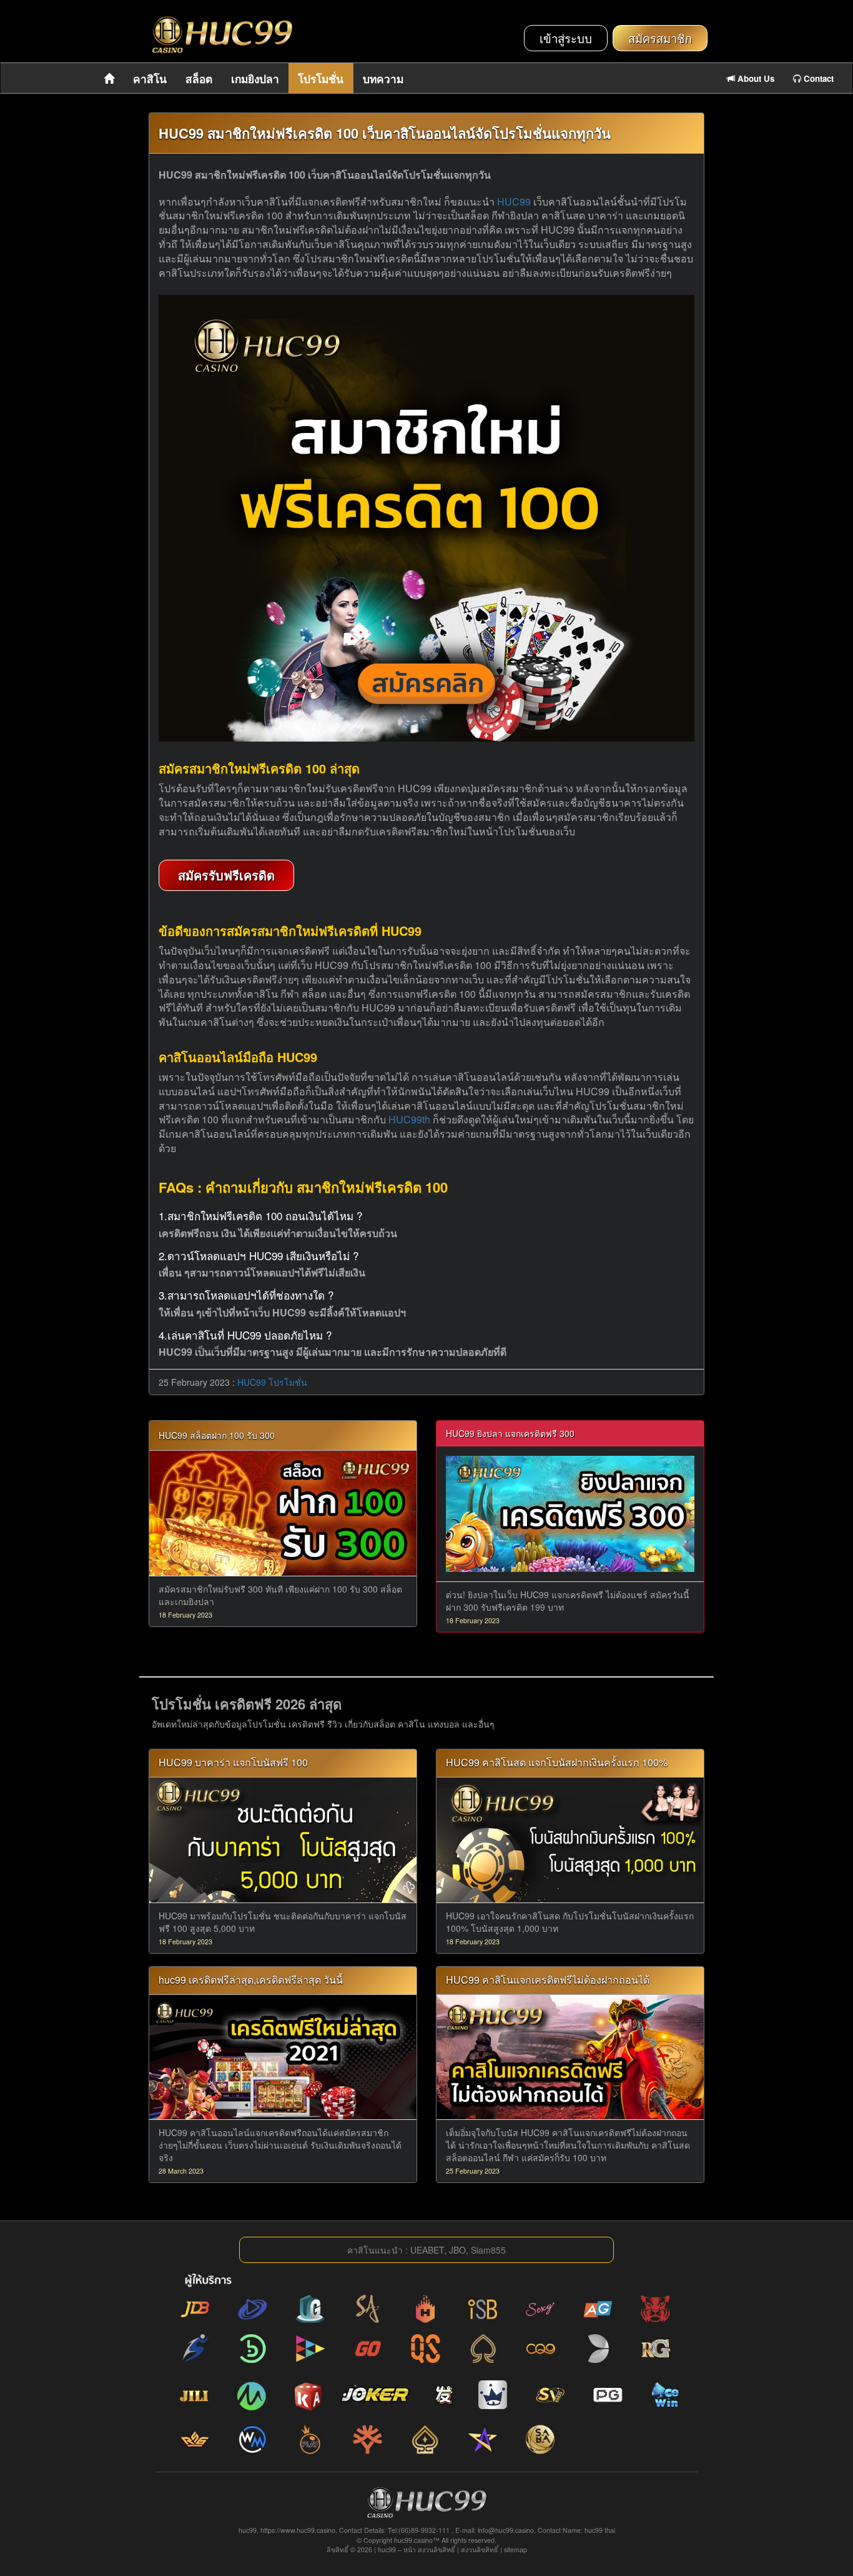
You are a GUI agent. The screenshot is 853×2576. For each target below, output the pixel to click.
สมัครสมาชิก (660, 38)
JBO (457, 2250)
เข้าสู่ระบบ (566, 38)
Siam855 (488, 2250)
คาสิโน (150, 79)
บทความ (383, 79)
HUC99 (514, 201)
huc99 (387, 2549)
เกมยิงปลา (255, 79)
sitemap (515, 2549)
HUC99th (409, 1119)
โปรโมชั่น (321, 79)
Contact (817, 78)
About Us (755, 78)
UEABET (427, 2250)
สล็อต (199, 79)
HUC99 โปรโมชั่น (272, 1382)
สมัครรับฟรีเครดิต (226, 875)
